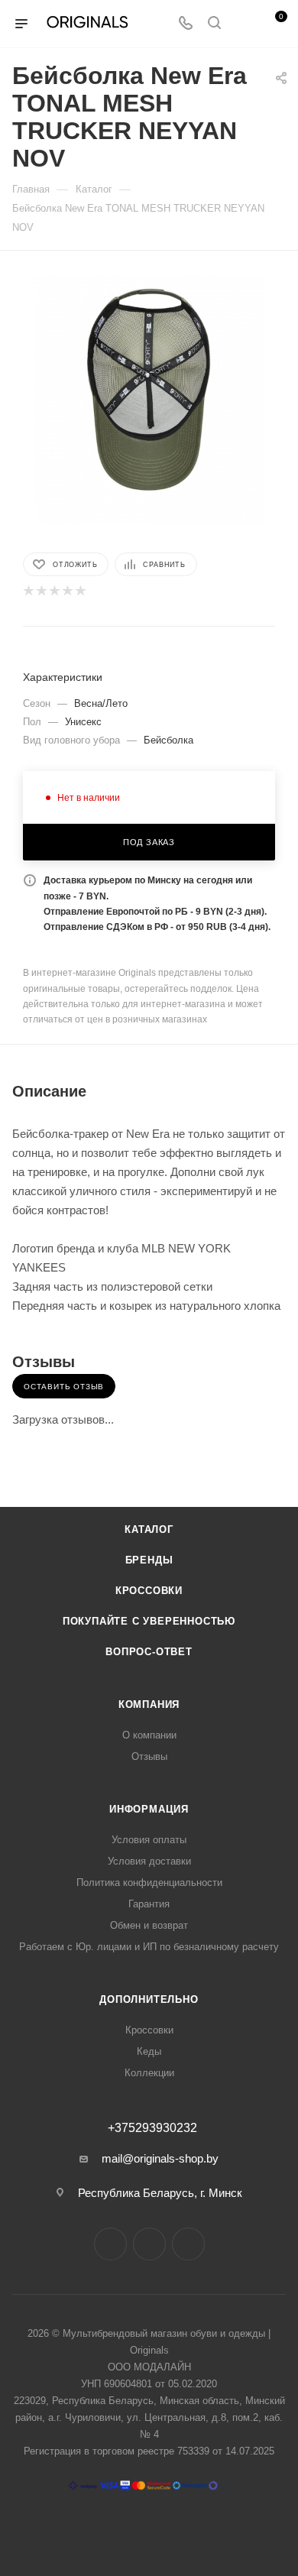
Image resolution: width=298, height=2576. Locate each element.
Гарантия (149, 1904)
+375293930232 (152, 2128)
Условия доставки (149, 1861)
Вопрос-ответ (149, 1652)
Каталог (149, 1529)
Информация (149, 1809)
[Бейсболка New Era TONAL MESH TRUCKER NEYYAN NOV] (149, 389)
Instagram (110, 2244)
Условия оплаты (149, 1840)
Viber (188, 2244)
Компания (149, 1704)
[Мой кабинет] (243, 24)
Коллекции (149, 2073)
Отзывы (149, 1756)
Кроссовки (149, 1591)
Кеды (149, 2051)
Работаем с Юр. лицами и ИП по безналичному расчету (149, 1947)
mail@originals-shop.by (160, 2158)
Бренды (149, 1560)
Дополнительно (149, 1999)
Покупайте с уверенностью (149, 1621)
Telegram (149, 2244)
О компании (149, 1735)
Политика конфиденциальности (149, 1883)
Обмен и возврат (149, 1925)
